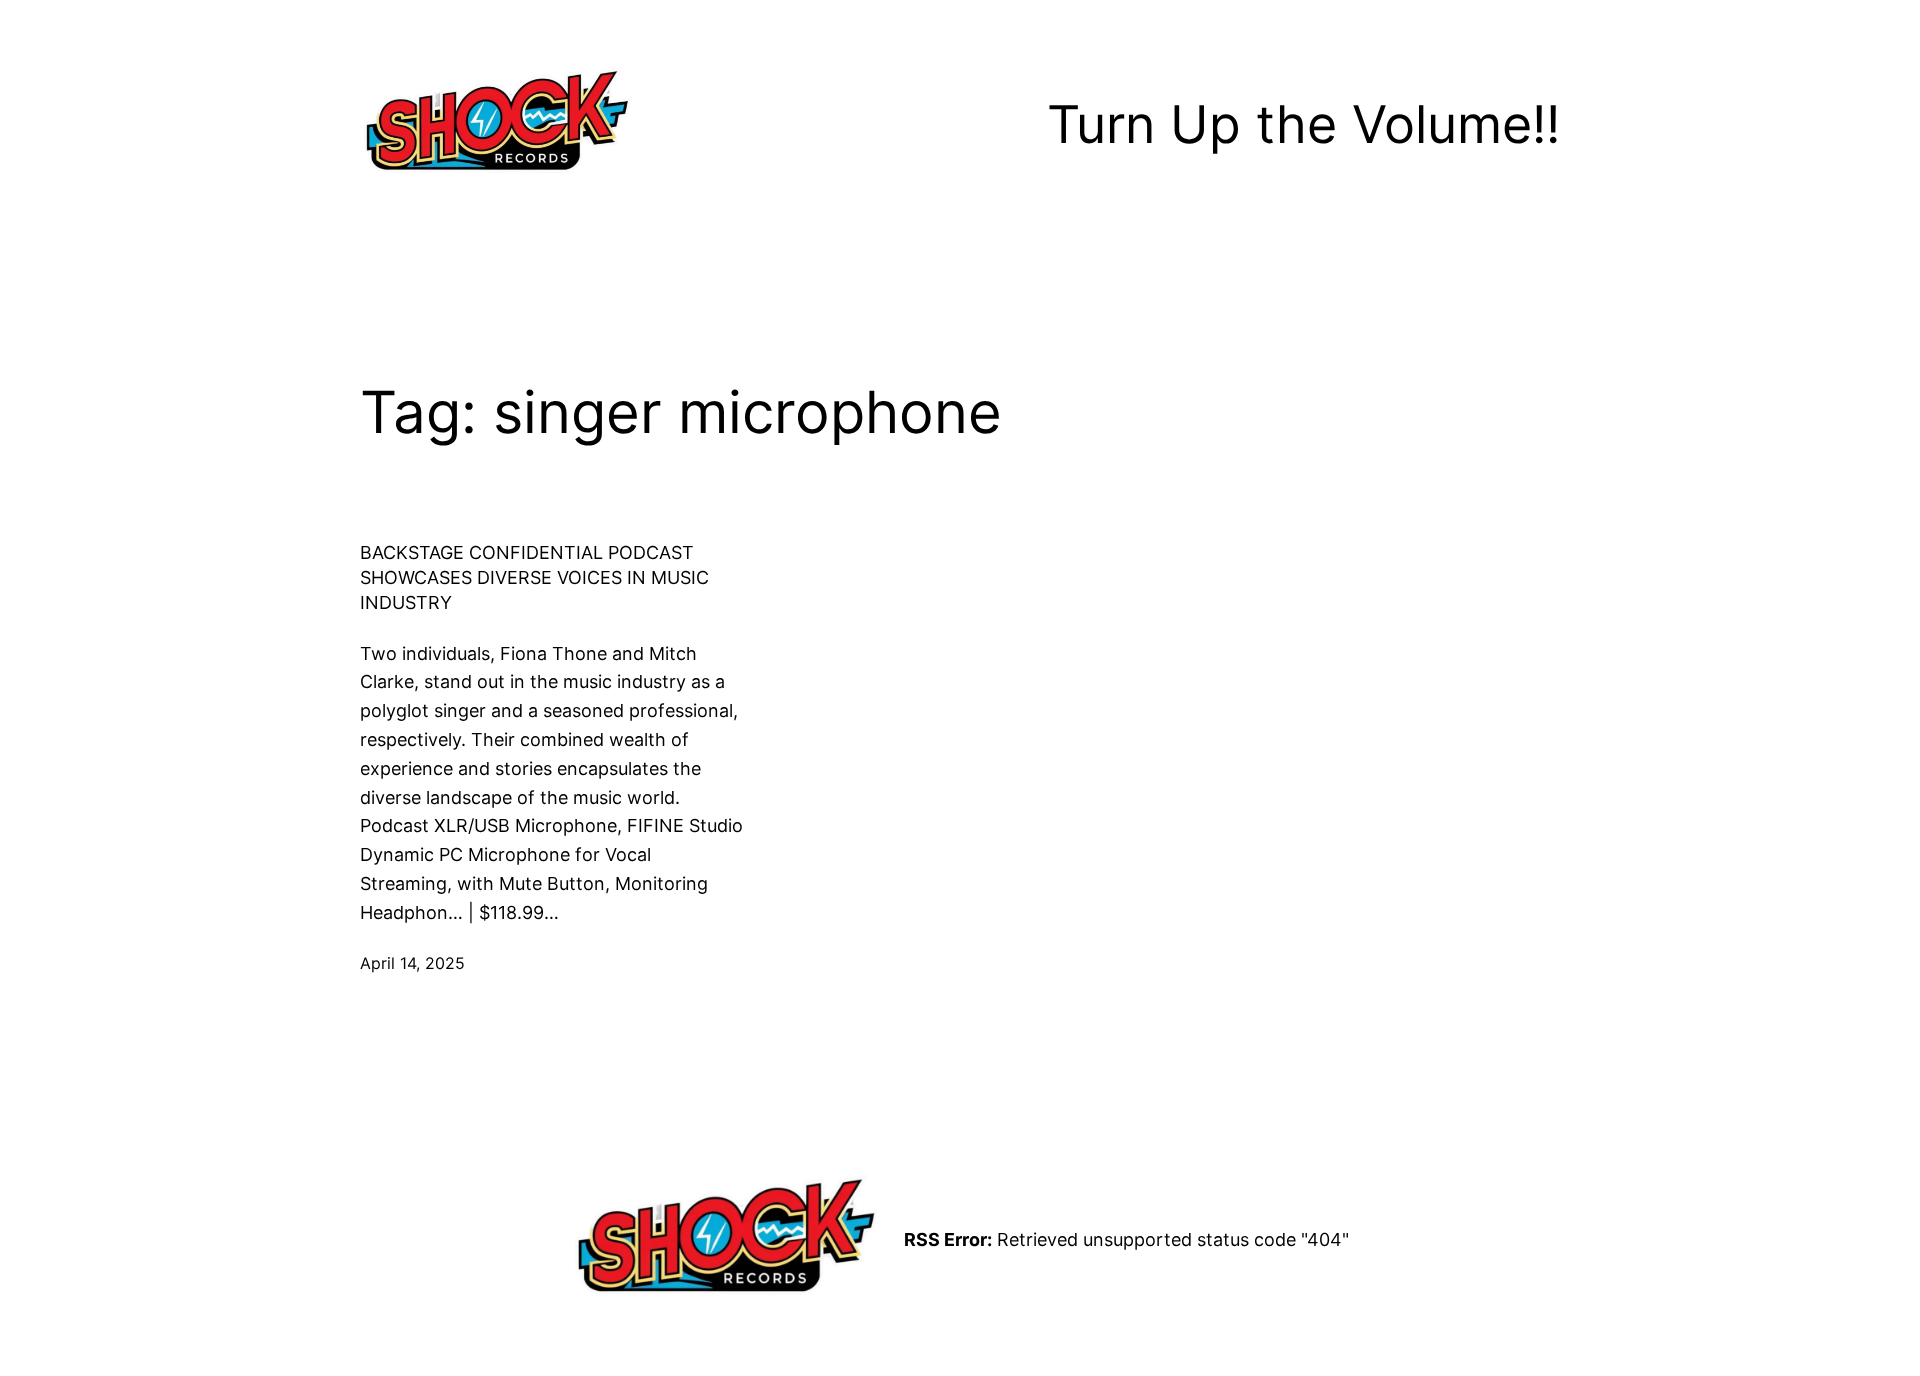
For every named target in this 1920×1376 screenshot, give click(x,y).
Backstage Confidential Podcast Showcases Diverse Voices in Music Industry (534, 577)
